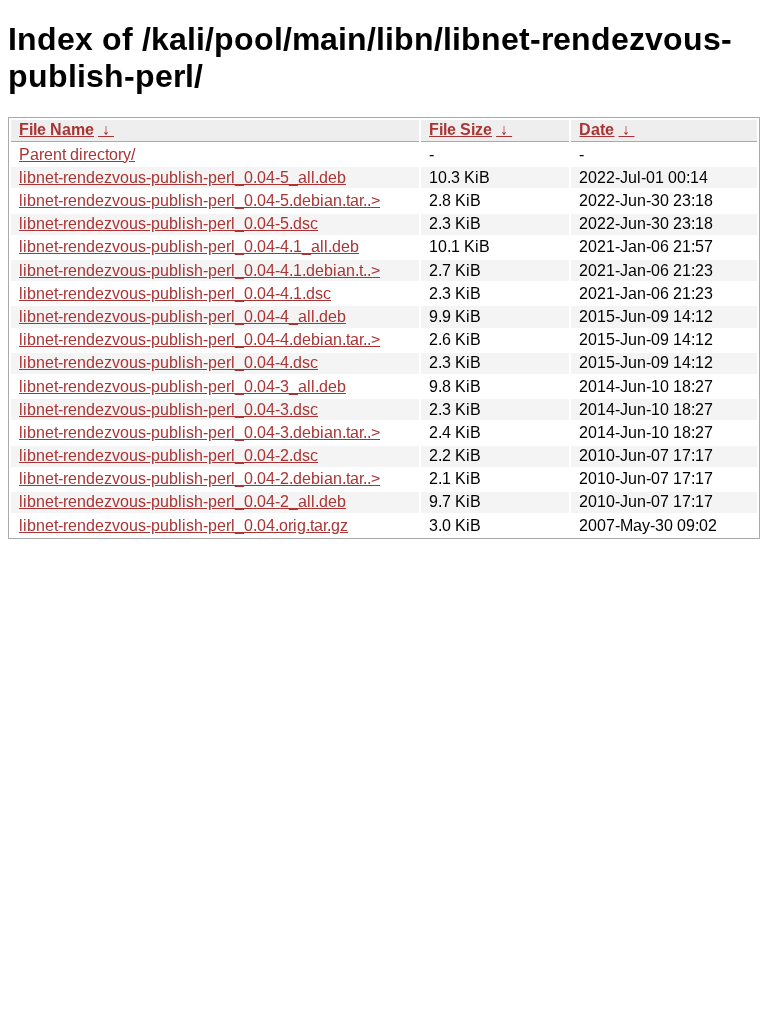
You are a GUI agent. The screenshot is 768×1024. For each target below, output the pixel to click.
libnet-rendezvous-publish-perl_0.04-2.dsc (168, 455)
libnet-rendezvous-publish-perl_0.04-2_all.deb (182, 501)
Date (596, 129)
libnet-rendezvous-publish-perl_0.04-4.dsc (168, 362)
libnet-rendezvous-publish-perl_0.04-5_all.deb (182, 177)
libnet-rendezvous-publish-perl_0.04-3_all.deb (182, 386)
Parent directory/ (77, 154)
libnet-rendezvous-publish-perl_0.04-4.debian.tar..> (199, 339)
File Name (56, 129)
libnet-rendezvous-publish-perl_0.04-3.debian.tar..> (199, 432)
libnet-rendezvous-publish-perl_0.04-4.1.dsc (175, 293)
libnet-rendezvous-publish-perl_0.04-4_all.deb (182, 316)
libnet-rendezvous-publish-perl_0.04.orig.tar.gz (183, 525)
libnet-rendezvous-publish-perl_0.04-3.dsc (168, 409)
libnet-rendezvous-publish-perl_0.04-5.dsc (168, 223)
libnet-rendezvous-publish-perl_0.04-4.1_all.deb (189, 246)
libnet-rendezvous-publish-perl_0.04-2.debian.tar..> (199, 478)
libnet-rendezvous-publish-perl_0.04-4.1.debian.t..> (199, 270)
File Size (460, 129)
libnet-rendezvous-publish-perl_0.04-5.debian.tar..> (199, 200)
